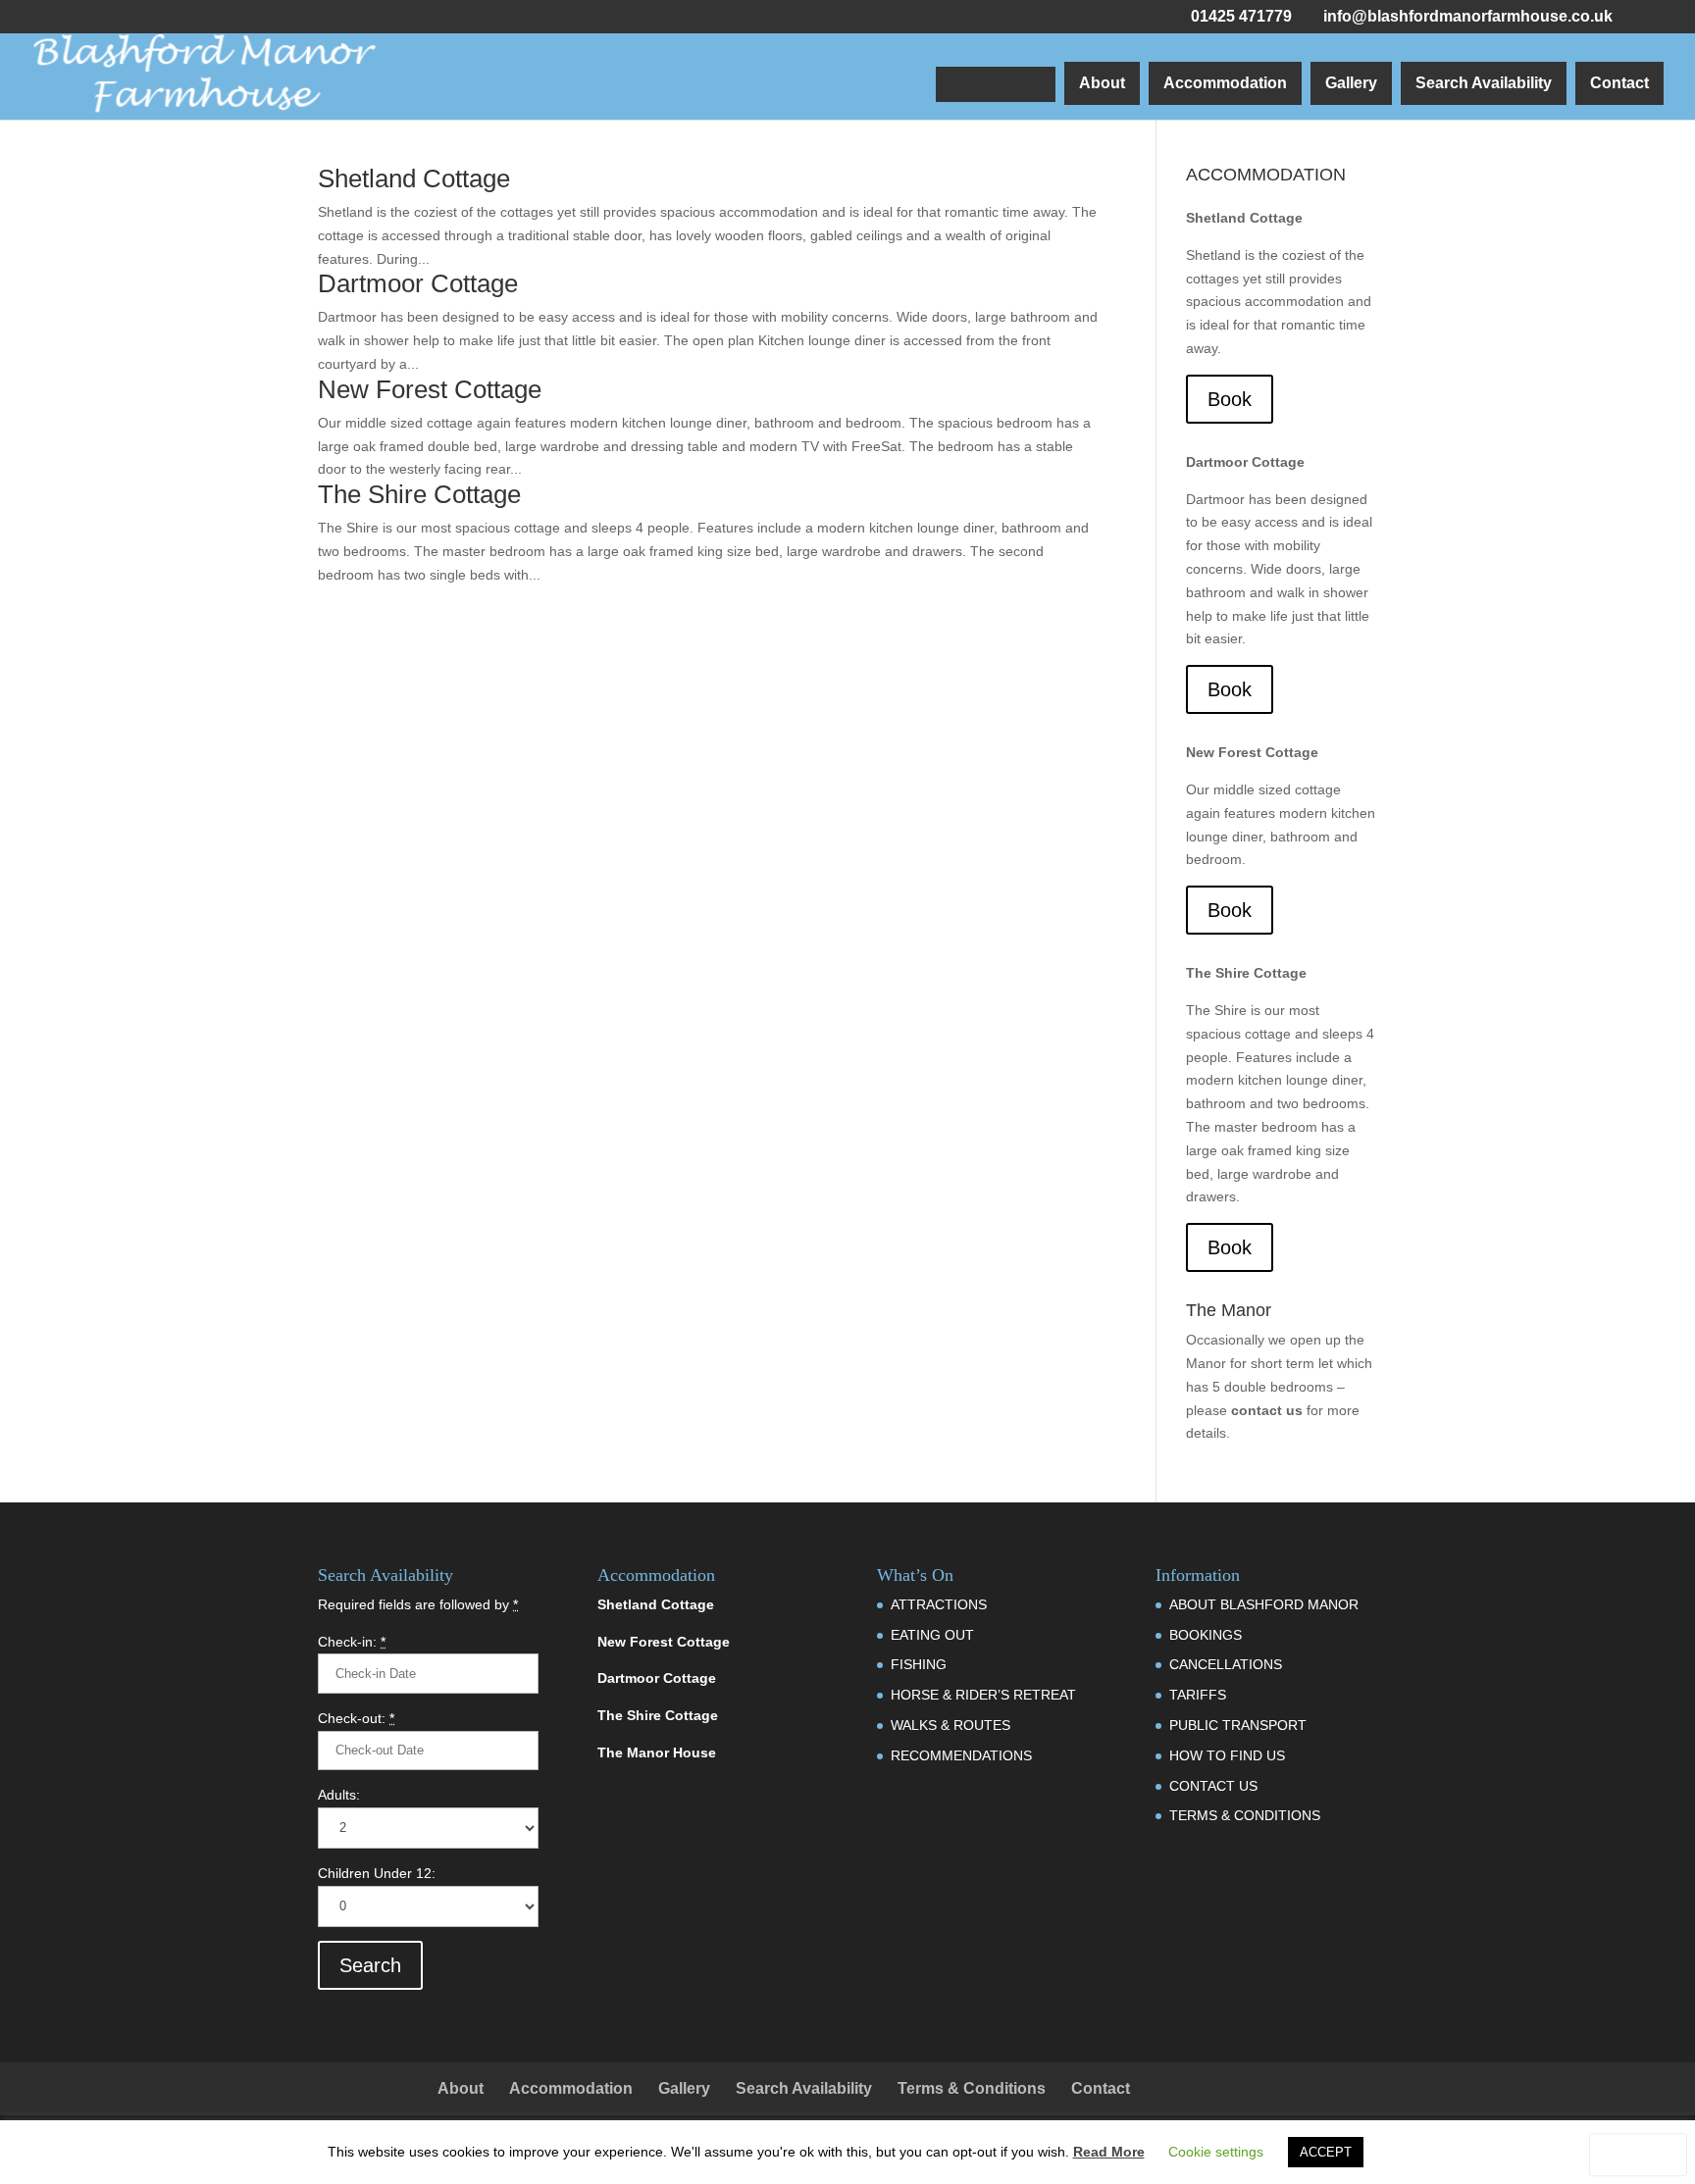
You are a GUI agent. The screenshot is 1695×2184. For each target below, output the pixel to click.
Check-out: (356, 1718)
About (1102, 83)
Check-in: (352, 1642)
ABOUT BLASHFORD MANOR (1264, 1604)
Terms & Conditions (972, 2088)
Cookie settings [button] (1216, 2152)
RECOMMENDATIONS (961, 1755)
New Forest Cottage (430, 389)
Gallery (1351, 83)
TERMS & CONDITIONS (1245, 1815)
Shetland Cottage (414, 178)
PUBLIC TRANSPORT (1238, 1725)
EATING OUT (932, 1635)
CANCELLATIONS (1226, 1664)
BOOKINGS (1206, 1635)
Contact (1619, 83)
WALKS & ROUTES (950, 1725)
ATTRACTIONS (939, 1604)
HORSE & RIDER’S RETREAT (983, 1695)
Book (1230, 399)
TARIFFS (1198, 1695)
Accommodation (1225, 83)
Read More (1109, 2152)
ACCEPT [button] (1326, 2152)
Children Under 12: (377, 1873)
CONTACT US (1213, 1786)
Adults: (339, 1795)
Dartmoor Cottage (418, 283)
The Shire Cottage (419, 494)
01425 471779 (1241, 16)
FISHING (919, 1664)
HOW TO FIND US (1227, 1755)
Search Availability (1484, 83)
